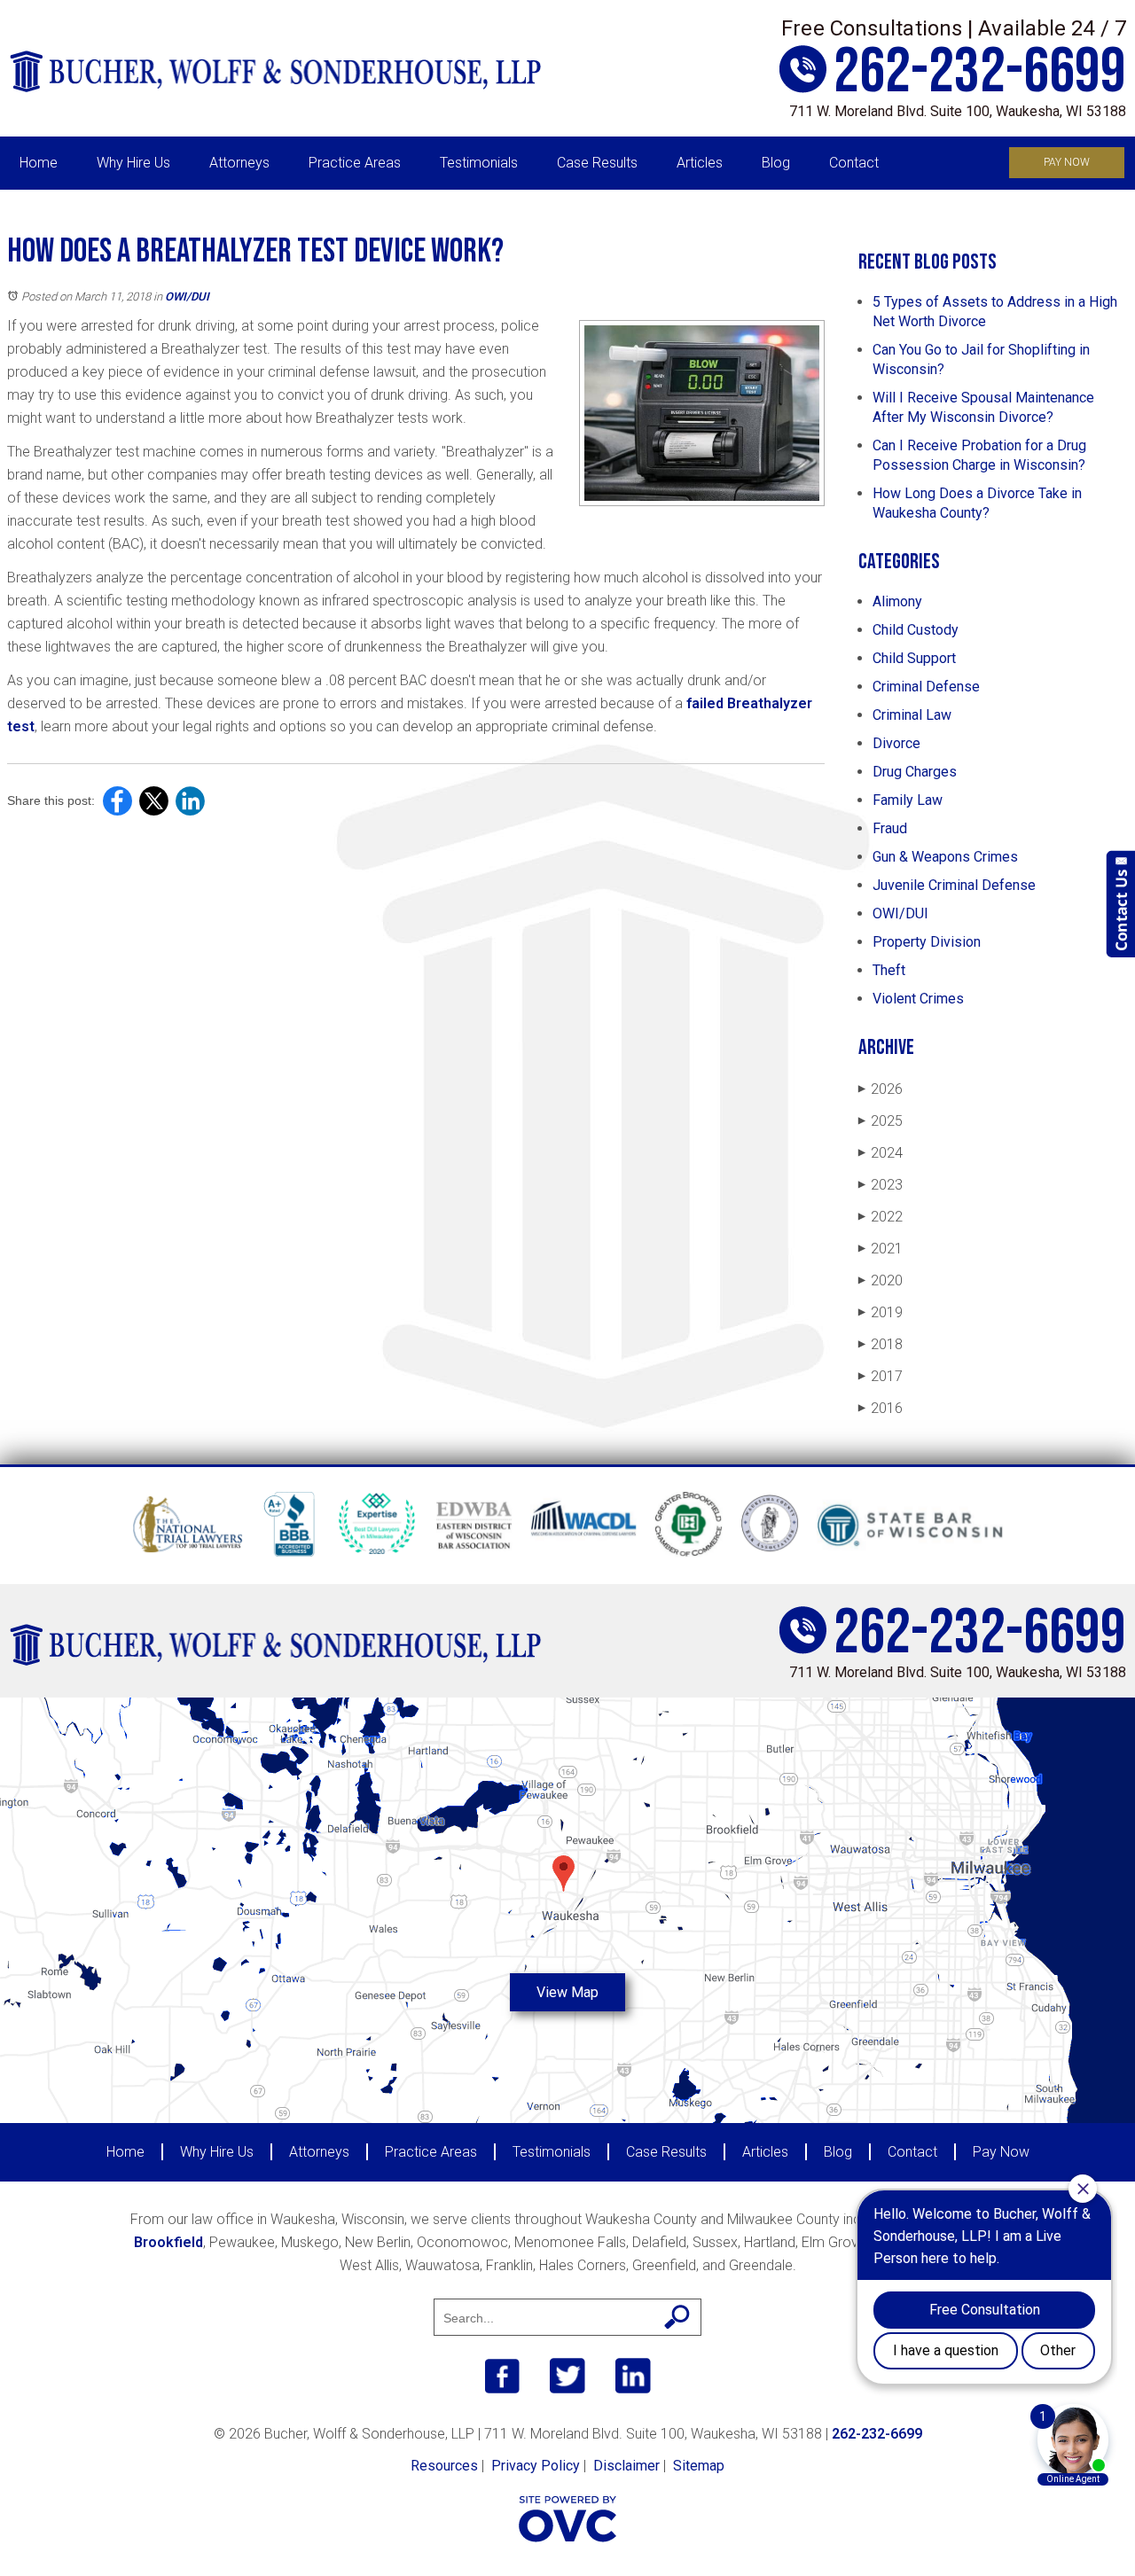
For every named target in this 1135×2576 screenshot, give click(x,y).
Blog (776, 163)
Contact (854, 163)
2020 (881, 1280)
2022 (881, 1217)
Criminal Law (912, 715)
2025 (881, 1121)
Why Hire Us (133, 163)
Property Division (927, 942)
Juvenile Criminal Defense (954, 885)
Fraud (890, 828)
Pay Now (1067, 162)
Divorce (896, 743)
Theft (889, 970)
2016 (881, 1408)
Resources (444, 2466)
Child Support (914, 658)
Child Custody (916, 630)
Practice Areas (355, 163)
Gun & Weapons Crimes (945, 857)
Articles (700, 163)
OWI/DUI (187, 297)
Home (39, 163)
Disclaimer (626, 2466)
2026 (881, 1089)
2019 (881, 1312)
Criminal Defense (926, 687)
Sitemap (699, 2466)
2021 (881, 1249)
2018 (881, 1344)
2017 (881, 1376)
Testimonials (479, 163)
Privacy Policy (536, 2466)
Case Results (597, 163)
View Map (567, 1992)
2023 (881, 1185)
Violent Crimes (918, 999)
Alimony (897, 601)
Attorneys (239, 163)
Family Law (908, 800)
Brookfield (168, 2242)
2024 (881, 1153)
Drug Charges (915, 772)
